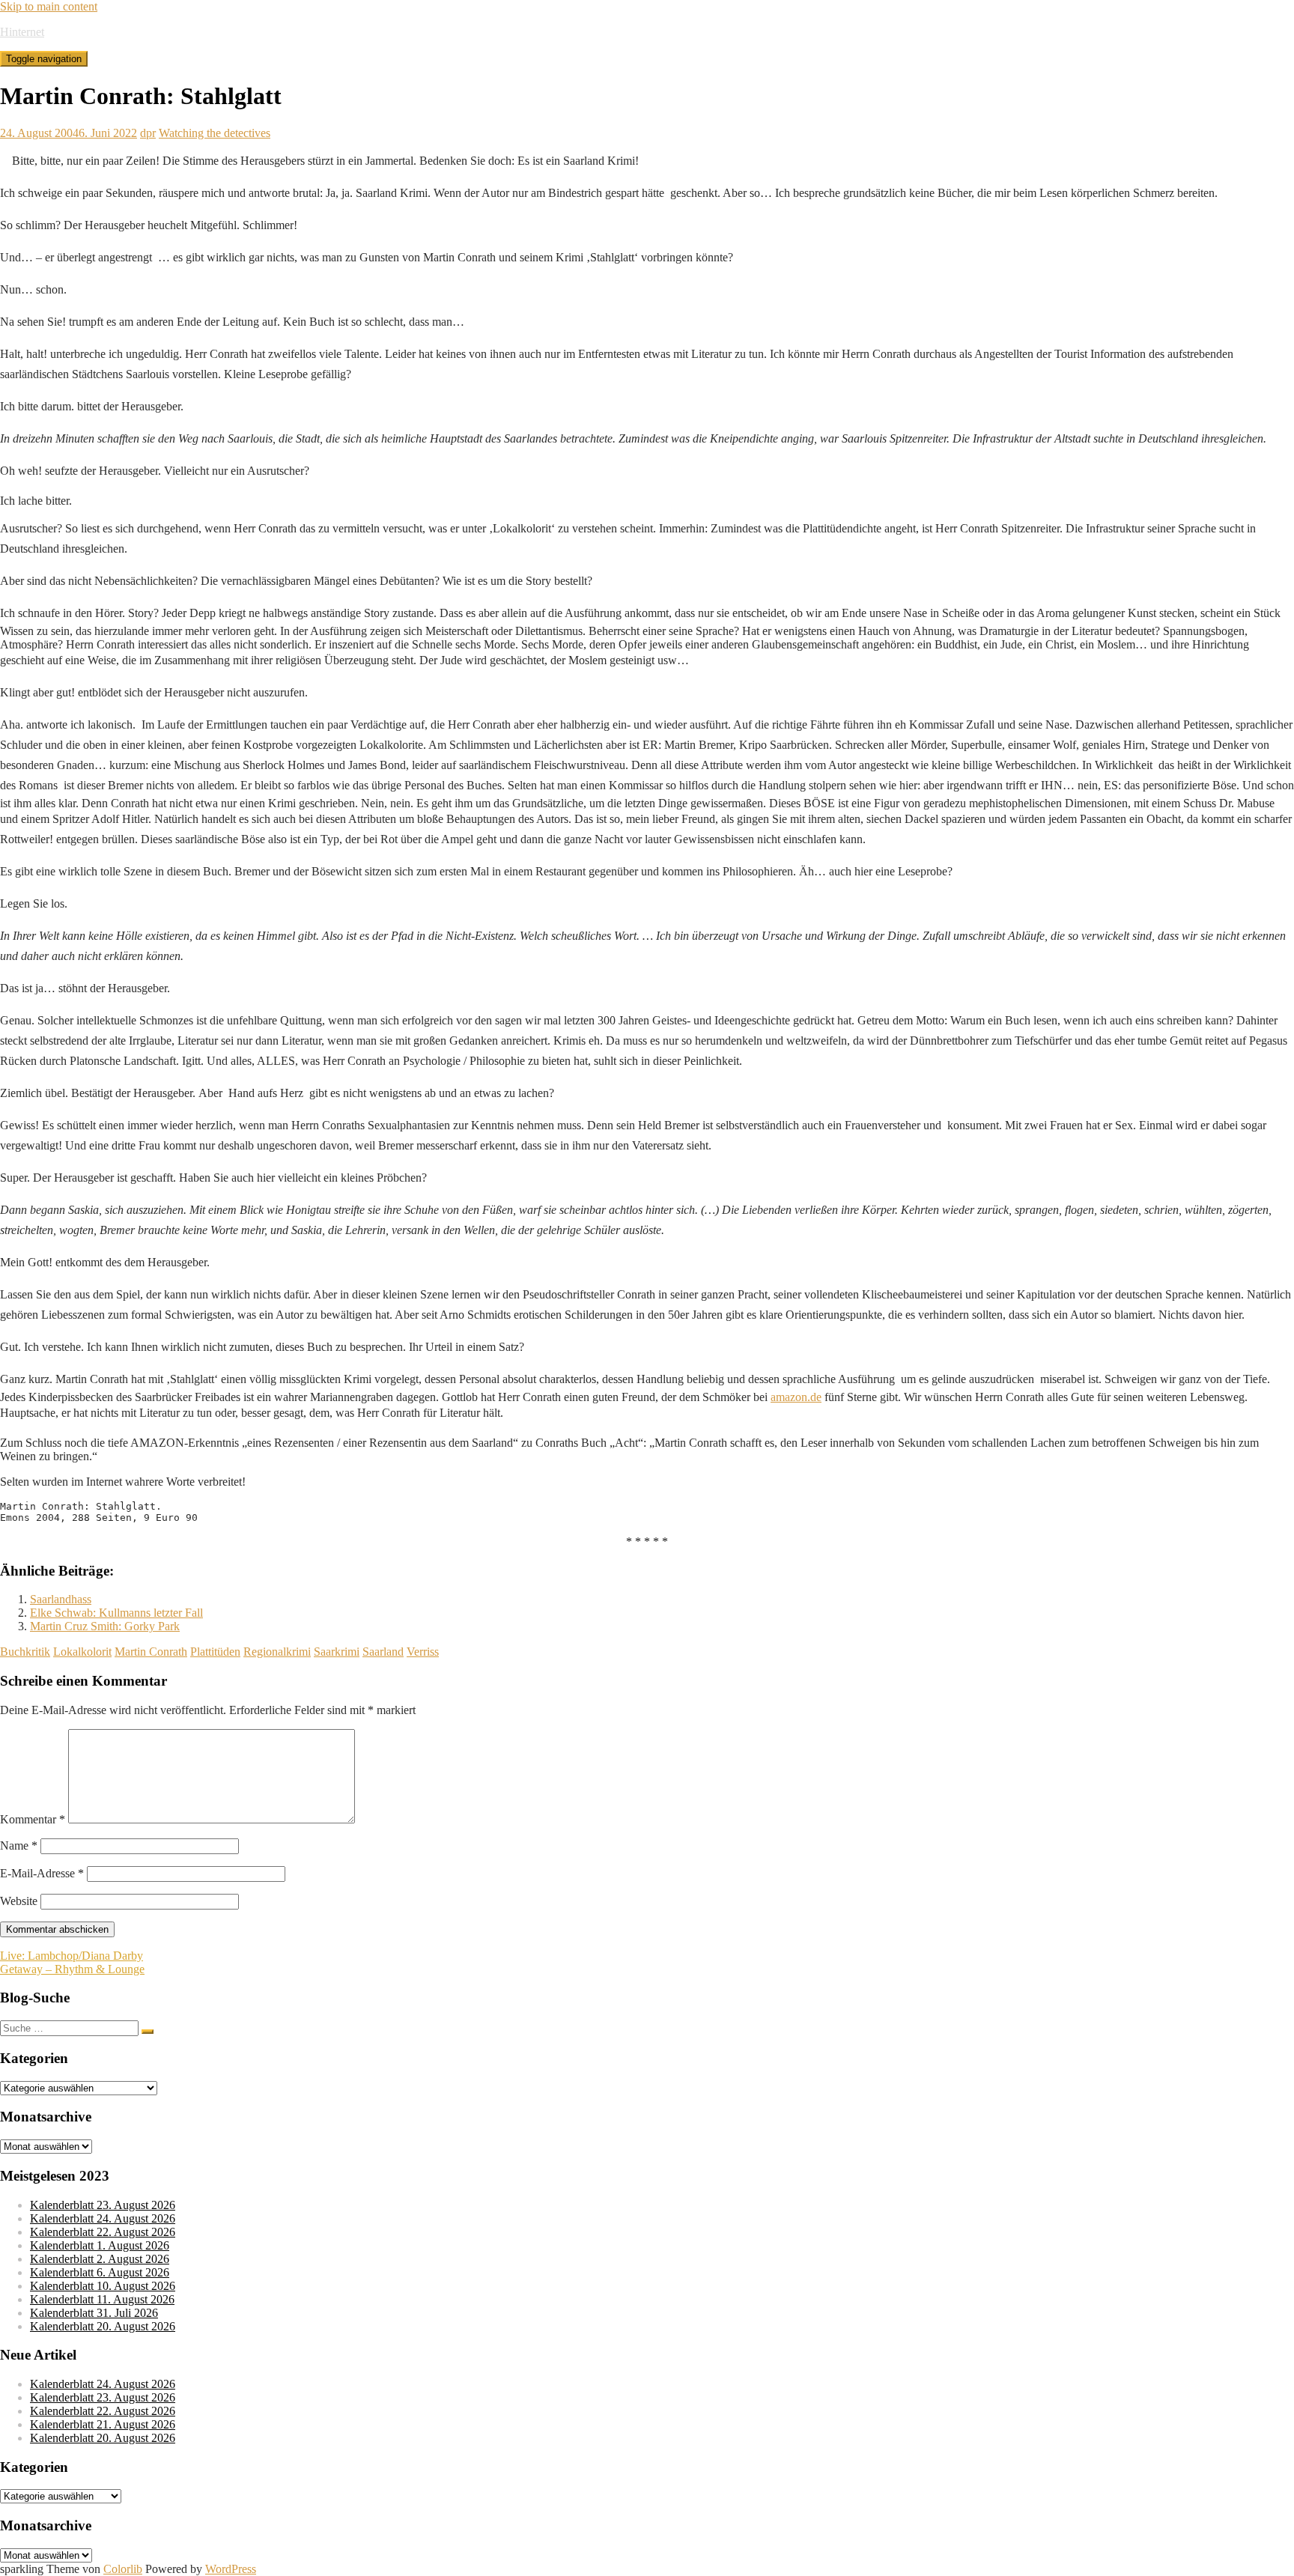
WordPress (231, 2569)
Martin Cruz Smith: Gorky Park (105, 1626)
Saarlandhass (61, 1599)
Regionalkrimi (277, 1652)
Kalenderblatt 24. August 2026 (103, 2218)
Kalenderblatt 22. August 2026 (103, 2232)
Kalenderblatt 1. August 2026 (100, 2245)
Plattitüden (215, 1652)
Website (19, 1901)
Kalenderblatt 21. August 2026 (103, 2424)
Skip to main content (49, 6)
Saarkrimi (337, 1652)
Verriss (423, 1652)
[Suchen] (148, 2032)
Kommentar (33, 1819)
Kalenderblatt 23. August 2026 (103, 2205)
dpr (148, 133)
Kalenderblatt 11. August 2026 (102, 2299)
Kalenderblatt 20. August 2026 (103, 2326)
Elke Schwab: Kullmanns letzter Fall (116, 1613)
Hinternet (22, 32)
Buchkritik (25, 1652)
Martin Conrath (151, 1652)
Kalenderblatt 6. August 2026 (100, 2272)
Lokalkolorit (82, 1652)
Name (19, 1846)
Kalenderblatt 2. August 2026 (100, 2259)
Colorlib (123, 2569)
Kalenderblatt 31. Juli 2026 (94, 2313)
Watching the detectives (215, 133)
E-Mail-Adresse (42, 1873)
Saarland (383, 1652)
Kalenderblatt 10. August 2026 (103, 2286)
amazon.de (796, 1397)
